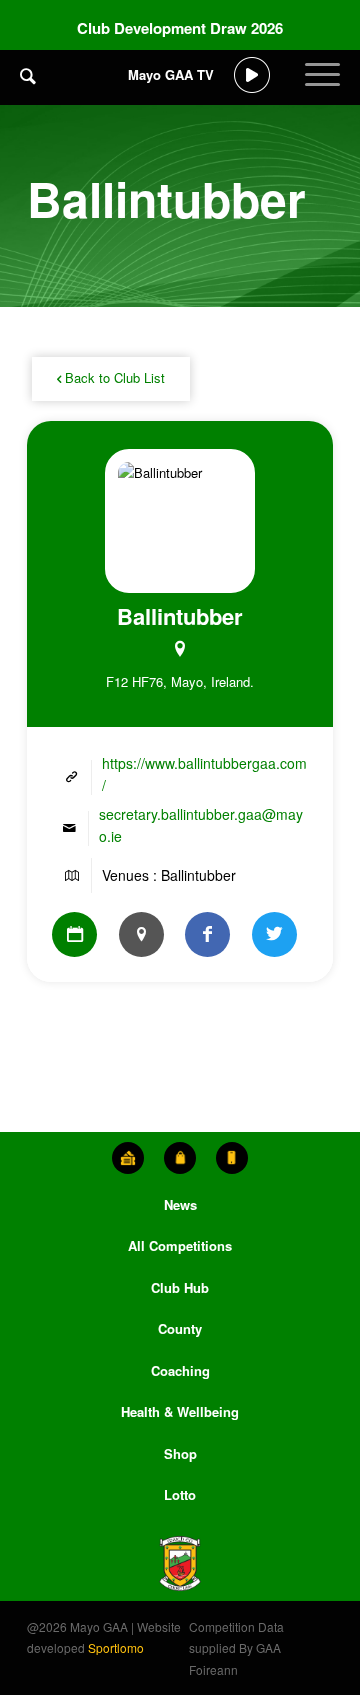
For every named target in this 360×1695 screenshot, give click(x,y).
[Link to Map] (141, 934)
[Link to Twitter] (274, 934)
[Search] (28, 75)
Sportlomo (116, 1647)
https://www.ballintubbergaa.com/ (204, 773)
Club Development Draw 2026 (180, 28)
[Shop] (180, 1158)
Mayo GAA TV (171, 74)
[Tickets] (128, 1158)
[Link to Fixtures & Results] (74, 934)
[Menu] (322, 90)
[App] (232, 1158)
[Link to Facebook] (207, 934)
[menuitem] (28, 90)
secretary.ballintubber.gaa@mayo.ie (201, 824)
